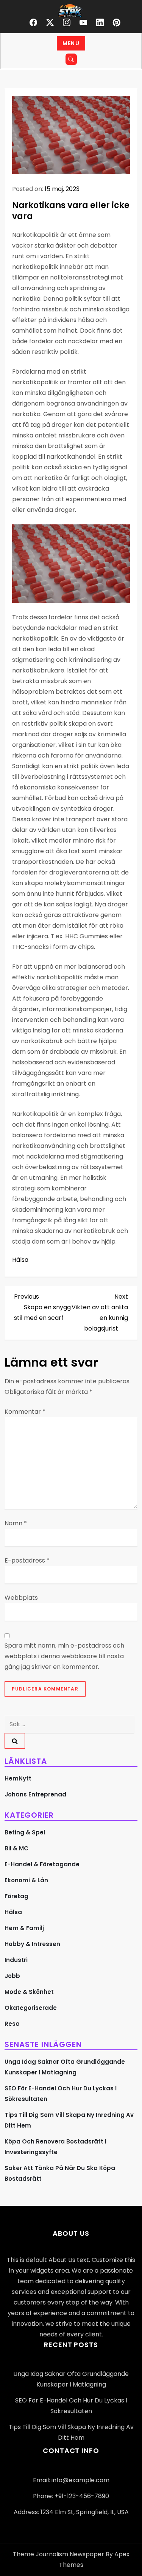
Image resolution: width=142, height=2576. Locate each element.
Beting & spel (25, 1832)
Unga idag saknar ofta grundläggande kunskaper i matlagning (65, 2067)
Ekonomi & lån (26, 1880)
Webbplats (21, 1598)
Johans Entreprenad (35, 1794)
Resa (12, 2024)
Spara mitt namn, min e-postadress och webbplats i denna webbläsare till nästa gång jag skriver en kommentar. (64, 1656)
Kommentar (25, 1412)
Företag (16, 1896)
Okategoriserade (31, 2008)
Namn (16, 1523)
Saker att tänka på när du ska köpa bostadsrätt (60, 2173)
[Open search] (71, 59)
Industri (16, 1960)
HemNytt (18, 1778)
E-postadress (27, 1560)
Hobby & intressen (32, 1944)
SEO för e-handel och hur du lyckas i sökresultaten (61, 2094)
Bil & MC (16, 1848)
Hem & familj (24, 1928)
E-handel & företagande (42, 1864)
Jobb (12, 1976)
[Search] (15, 1741)
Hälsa (20, 1260)
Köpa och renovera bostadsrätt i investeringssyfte (55, 2147)
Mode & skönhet (29, 1992)
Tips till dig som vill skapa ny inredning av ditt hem (69, 2120)
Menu (71, 43)
